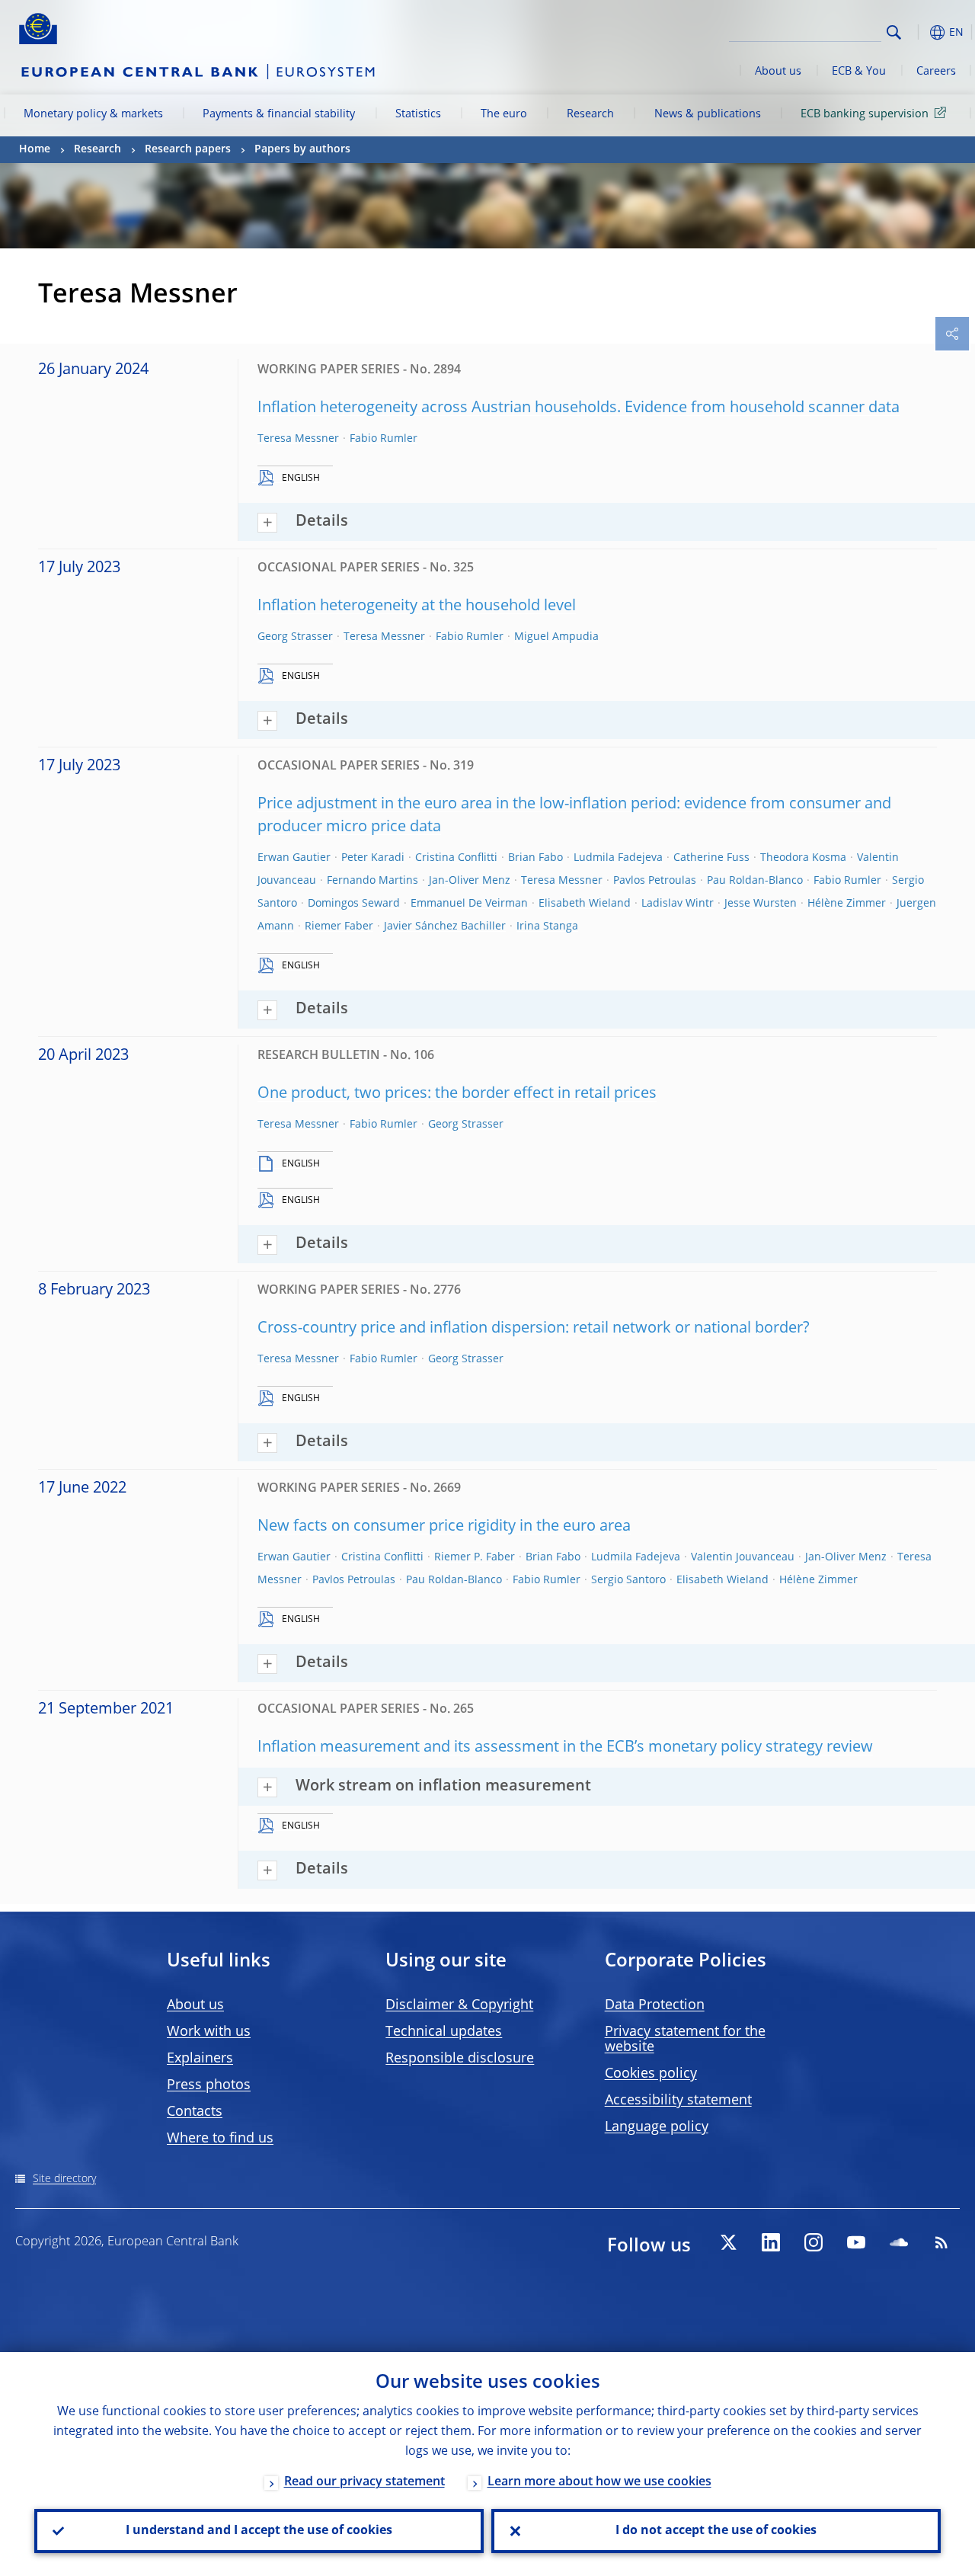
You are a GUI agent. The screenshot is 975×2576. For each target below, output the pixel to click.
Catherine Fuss (711, 858)
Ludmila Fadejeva (618, 858)
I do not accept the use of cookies (716, 2531)
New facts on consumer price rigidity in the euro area (444, 1527)
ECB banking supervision (865, 114)
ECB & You (859, 72)
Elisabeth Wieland (585, 904)
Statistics (418, 114)
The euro (504, 114)
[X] (728, 2242)
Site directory (64, 2179)
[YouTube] (856, 2242)
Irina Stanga (547, 926)
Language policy (657, 2127)
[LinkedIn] (771, 2242)
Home (35, 149)
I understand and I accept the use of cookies (259, 2531)
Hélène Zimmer (847, 904)
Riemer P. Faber (475, 1557)
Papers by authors (302, 149)
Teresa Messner (298, 439)
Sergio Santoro (628, 1580)
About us (778, 72)
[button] (918, 32)
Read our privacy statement (364, 2482)
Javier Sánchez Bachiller (445, 926)
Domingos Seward (354, 904)
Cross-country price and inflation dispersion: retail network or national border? (534, 1329)
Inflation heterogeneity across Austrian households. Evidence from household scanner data (579, 408)
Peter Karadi (373, 858)
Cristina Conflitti (456, 858)
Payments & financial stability (279, 114)
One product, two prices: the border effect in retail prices (457, 1094)
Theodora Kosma (803, 858)
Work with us (209, 2032)
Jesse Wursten (761, 904)
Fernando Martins (372, 881)
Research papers (188, 149)
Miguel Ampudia (556, 637)
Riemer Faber (339, 926)
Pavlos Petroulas (655, 881)
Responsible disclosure (460, 2059)
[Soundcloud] (899, 2242)
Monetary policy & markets (93, 114)
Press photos (209, 2085)
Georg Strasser (295, 637)
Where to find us (220, 2139)
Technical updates (444, 2032)
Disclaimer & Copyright (459, 2005)
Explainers (200, 2059)
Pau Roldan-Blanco (755, 881)
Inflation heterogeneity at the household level (417, 606)
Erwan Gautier (294, 858)
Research (590, 114)
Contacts (195, 2112)
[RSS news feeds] (941, 2242)
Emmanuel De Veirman (469, 904)
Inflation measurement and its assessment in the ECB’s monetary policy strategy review (565, 1748)
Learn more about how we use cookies (599, 2482)
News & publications (708, 114)
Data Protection (655, 2005)
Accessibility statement (678, 2101)
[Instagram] (814, 2242)
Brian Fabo (535, 858)
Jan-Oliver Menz (470, 881)
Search (894, 32)
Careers (936, 72)
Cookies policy (651, 2074)
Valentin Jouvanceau (743, 1557)
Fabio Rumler (384, 439)
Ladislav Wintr (678, 904)
